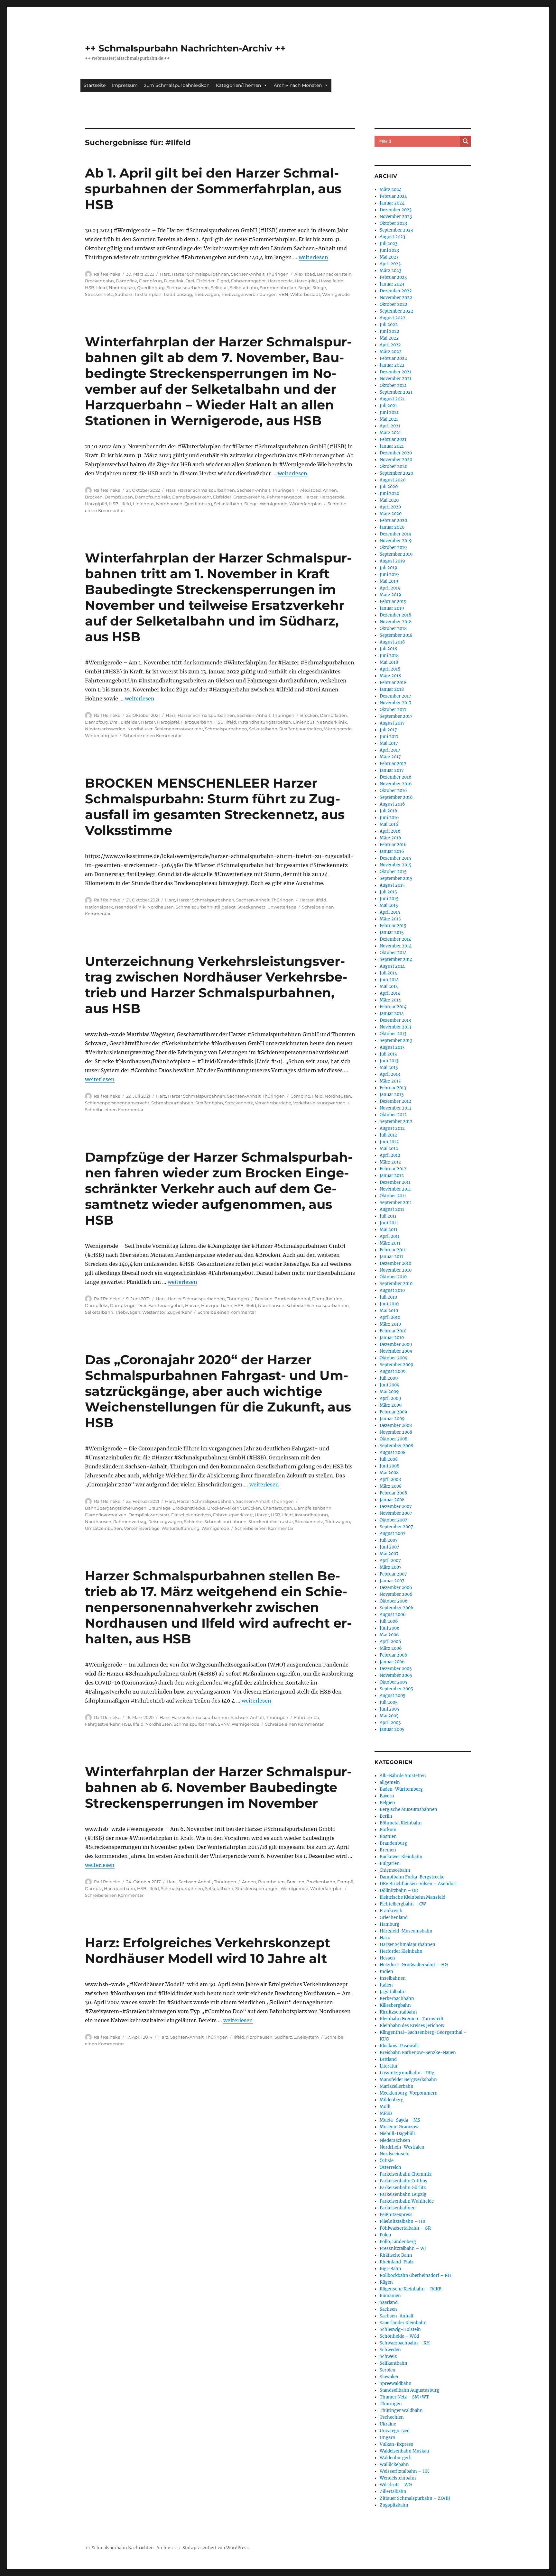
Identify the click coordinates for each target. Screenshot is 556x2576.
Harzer (310, 497)
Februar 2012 (393, 1169)
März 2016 (390, 838)
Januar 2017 (392, 770)
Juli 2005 (389, 1702)
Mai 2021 (389, 419)
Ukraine (388, 2424)
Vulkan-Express (396, 2444)
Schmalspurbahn (194, 907)
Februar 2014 (393, 1007)
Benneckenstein (334, 274)
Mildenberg (392, 2100)
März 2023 (390, 271)
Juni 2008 (389, 1466)
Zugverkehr (180, 1312)
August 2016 (392, 804)
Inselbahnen (393, 1978)
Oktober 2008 (394, 1439)
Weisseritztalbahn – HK (404, 2471)
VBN (283, 294)
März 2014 (390, 1000)
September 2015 (396, 878)
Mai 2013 (389, 1068)
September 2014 (396, 959)
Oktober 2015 (393, 872)
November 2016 (396, 784)
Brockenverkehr (224, 1508)
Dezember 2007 (396, 1507)
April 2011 (390, 1236)
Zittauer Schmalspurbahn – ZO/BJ (415, 2498)
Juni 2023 (389, 250)
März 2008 (391, 1486)
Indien (386, 1972)
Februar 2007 (393, 1574)
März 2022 (391, 352)
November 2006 (396, 1594)
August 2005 (393, 1696)
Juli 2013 (388, 1054)
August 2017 (392, 723)
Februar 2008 (393, 1493)
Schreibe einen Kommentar (153, 735)
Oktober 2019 (393, 548)
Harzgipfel (306, 281)
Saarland (389, 2302)
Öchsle (387, 2161)
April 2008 (390, 1480)
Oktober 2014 (393, 953)
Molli (385, 2107)
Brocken (94, 497)
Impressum (125, 85)
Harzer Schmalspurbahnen (200, 274)
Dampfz (93, 1888)
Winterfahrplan (306, 504)
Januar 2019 (392, 608)
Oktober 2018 (393, 629)
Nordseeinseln (395, 2154)
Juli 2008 (389, 1459)
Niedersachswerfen (105, 729)
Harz (165, 274)
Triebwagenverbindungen (249, 294)
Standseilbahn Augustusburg (409, 2390)
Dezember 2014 (395, 939)
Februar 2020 (393, 521)
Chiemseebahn (395, 1870)
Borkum (388, 1830)
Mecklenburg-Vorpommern (409, 2093)
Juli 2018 (388, 649)
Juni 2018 (389, 656)
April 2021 (390, 426)
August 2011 (392, 1209)
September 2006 (397, 1608)
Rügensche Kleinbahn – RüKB (411, 2289)
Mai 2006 (389, 1635)
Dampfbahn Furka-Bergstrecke (412, 1877)
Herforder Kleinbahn (401, 1951)
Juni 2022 (389, 331)
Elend (223, 281)
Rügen (386, 2282)
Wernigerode (336, 294)
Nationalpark (99, 907)
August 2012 (392, 1128)
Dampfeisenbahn (313, 1508)
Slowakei (389, 2377)
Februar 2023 (393, 277)
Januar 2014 (392, 1014)
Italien (386, 1985)
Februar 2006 (394, 1655)
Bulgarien (390, 1863)
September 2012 (396, 1122)
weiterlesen (313, 257)
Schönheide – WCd (399, 2336)
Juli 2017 (388, 730)
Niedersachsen (395, 2140)
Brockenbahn (99, 281)
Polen (385, 2235)
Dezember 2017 (395, 696)
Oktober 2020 (394, 466)
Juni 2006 (390, 1628)
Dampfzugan (119, 497)
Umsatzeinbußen (103, 1528)
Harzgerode (280, 281)
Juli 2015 (388, 892)
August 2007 (393, 1534)
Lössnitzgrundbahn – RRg (407, 2073)
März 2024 (391, 190)
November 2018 (396, 622)
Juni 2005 (389, 1709)
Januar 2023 (392, 284)
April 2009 (390, 1398)
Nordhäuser (140, 729)
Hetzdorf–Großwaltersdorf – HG (414, 1965)
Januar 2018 (392, 689)
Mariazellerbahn (397, 2086)
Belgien (387, 1803)
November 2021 (396, 379)
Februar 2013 (393, 1088)
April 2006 (390, 1642)
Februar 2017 (393, 764)
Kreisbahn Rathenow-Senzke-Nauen (418, 2053)
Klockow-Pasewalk (399, 2046)
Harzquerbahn (197, 722)
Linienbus (144, 504)
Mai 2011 (389, 1230)
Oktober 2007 (394, 1520)
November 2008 (396, 1432)
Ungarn (388, 2438)
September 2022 (396, 311)
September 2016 (396, 797)
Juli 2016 (389, 811)
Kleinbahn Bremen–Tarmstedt (412, 2019)
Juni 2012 (389, 1142)
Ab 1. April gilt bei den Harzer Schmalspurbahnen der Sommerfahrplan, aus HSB (213, 189)
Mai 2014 (389, 987)
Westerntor (154, 1312)
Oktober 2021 (393, 385)
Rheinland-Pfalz (397, 2262)
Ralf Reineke (107, 274)
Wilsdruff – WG (396, 2485)
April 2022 (390, 345)
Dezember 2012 (395, 1101)
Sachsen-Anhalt (248, 274)
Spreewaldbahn (396, 2384)
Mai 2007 (389, 1554)
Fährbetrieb (307, 1717)
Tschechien (392, 2417)
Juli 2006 (389, 1621)
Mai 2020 (389, 500)
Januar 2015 (392, 932)
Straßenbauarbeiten (301, 729)
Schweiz (388, 2357)
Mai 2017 (389, 743)
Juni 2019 (389, 575)
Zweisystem (306, 2037)
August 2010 (392, 1290)
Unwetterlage (282, 907)
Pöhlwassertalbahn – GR (405, 2228)
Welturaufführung (181, 1528)
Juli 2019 (389, 568)
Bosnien (388, 1836)
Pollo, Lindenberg (398, 2242)
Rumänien (390, 2296)
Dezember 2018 (395, 615)
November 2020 (396, 460)
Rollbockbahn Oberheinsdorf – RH (415, 2275)
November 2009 (396, 1351)
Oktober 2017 (393, 710)
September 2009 (397, 1365)
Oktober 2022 (394, 304)
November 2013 (395, 1027)
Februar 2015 (393, 926)
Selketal (219, 288)
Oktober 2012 (393, 1115)
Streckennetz (99, 294)
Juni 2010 (389, 1304)
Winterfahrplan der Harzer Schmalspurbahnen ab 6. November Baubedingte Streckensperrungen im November (218, 1787)
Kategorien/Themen (238, 85)
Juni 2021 (389, 412)
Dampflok (126, 281)
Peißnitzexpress (396, 2215)
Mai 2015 (389, 905)
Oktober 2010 (393, 1277)
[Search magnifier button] (466, 141)
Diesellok (174, 281)
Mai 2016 (389, 824)
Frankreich (391, 1911)
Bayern (387, 1796)
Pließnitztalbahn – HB (403, 2221)
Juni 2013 (389, 1061)
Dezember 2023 (396, 210)
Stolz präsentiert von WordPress (216, 2548)
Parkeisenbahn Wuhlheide (407, 2201)
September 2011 (396, 1203)
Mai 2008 (389, 1473)
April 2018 (390, 669)
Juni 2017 (389, 737)
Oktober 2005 (394, 1682)
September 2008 (396, 1446)
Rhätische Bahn (396, 2255)
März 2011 (390, 1243)
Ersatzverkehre (249, 497)
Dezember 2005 (396, 1669)
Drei (190, 281)
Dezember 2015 (395, 858)
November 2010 (396, 1270)
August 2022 (393, 318)
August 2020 (393, 480)
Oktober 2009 (394, 1358)
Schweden (390, 2350)
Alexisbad (305, 274)
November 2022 (396, 298)
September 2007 (396, 1527)
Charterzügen (278, 1508)
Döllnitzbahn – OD (399, 1891)
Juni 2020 (389, 493)
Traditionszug (178, 294)
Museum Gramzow (399, 2127)
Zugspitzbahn (394, 2505)
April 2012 (390, 1155)
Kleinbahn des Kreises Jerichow (412, 2026)
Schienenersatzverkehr (179, 729)
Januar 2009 (392, 1419)
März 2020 (391, 514)
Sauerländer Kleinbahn (403, 2323)
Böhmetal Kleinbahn (401, 1823)
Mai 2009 (389, 1392)
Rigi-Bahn (390, 2269)
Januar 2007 (392, 1581)
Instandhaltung (311, 1515)
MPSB (386, 2113)
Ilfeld (102, 288)
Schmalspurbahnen (188, 288)
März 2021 (390, 433)
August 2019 (392, 561)
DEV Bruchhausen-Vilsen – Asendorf (418, 1884)
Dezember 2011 (395, 1182)
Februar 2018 (393, 683)
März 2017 (390, 757)
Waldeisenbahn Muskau (404, 2451)
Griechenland (394, 1918)
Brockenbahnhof (292, 1299)
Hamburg (389, 1924)
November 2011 (395, 1189)
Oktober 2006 (394, 1601)
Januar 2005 (392, 1729)
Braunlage (159, 1508)
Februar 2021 (393, 439)
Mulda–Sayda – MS (400, 2120)
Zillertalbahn (393, 2492)
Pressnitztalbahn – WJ (403, 2248)
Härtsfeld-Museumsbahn (406, 1931)
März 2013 (390, 1081)
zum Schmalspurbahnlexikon (177, 85)
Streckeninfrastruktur (271, 1521)
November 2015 (396, 865)
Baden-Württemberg (401, 1789)
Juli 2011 (388, 1216)
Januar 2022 (392, 365)
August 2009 (393, 1371)
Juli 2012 (388, 1135)
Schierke (296, 1305)
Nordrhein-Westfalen (402, 2147)
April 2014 (390, 993)
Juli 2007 (389, 1540)
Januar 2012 (392, 1176)
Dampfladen (333, 715)
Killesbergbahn (395, 2005)
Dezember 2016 (396, 777)
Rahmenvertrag (130, 1521)
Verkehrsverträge (142, 1528)
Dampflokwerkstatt (149, 1515)
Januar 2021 (392, 446)
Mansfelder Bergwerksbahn (408, 2080)
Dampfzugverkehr (192, 497)
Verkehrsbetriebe (273, 1103)
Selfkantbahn (394, 2363)
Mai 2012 (389, 1149)
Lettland (388, 2059)
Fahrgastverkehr (102, 1724)
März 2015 (390, 919)
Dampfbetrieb (327, 1299)
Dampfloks (97, 1305)
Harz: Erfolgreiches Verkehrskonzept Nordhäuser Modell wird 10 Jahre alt (208, 1950)
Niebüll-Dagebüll (397, 2134)
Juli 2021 (388, 406)
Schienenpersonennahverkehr (117, 1103)
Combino (300, 1096)
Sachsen (388, 2309)
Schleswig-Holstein (400, 2329)
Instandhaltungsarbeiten (265, 722)
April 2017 (390, 750)
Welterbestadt (305, 294)
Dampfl (345, 1882)
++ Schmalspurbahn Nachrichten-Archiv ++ (185, 48)
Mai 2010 (389, 1311)
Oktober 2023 (393, 223)
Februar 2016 (393, 845)
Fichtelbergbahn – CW (403, 1904)
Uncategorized (395, 2431)
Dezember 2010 (395, 1263)
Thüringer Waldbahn (401, 2411)
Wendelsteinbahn (398, 2478)
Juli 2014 (388, 973)
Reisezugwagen (165, 1521)
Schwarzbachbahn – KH (405, 2343)
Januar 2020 (392, 527)
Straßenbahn (209, 1103)
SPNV (224, 1724)
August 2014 (392, 966)
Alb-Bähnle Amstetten (403, 1776)
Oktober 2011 (393, 1196)
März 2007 (391, 1567)
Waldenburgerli (396, 2458)
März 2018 (390, 676)
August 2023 (392, 237)
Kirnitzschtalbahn (398, 2012)
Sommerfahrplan (278, 288)
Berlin (386, 1816)
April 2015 (390, 912)
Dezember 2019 (396, 534)
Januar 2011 (391, 1257)
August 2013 (392, 1047)
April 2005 (390, 1723)
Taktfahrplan (148, 294)
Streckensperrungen (257, 1888)
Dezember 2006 (396, 1588)
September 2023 (396, 230)
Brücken (252, 1508)
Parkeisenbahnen (398, 2208)
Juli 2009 (389, 1378)
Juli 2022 (389, 325)
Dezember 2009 (396, 1344)
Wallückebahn (394, 2465)
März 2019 (390, 595)
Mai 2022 (389, 338)
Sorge (304, 288)
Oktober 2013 (393, 1034)
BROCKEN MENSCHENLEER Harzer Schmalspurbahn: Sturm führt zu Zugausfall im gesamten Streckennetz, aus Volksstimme (215, 807)
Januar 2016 (392, 851)
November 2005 (396, 1675)
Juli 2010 (388, 1297)
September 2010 (396, 1284)
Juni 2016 (389, 818)
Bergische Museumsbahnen (408, 1809)
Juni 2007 (389, 1547)
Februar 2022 (393, 358)
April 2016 (390, 831)
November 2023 (396, 217)
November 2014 (396, 946)
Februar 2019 (393, 602)
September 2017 (396, 716)
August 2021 (392, 399)
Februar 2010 (393, 1331)
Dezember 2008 (396, 1425)
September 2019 (396, 554)
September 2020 (396, 473)
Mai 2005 (389, 1716)
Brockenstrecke (189, 1508)
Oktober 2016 (393, 791)
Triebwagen (207, 294)
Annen (330, 490)
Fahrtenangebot (248, 281)
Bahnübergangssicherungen (116, 1508)
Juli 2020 (389, 487)
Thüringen (278, 274)
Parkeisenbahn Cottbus (403, 2181)
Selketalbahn (244, 288)
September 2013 (396, 1041)
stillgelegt (225, 907)
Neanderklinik (332, 722)
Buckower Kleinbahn (401, 1857)
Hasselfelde (331, 281)
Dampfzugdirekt (153, 497)
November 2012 (396, 1108)
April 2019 (390, 588)
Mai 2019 (389, 581)
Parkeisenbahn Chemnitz (406, 2174)
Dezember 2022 (396, 291)
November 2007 (396, 1513)
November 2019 (396, 541)
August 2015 (392, 885)
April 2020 (390, 507)
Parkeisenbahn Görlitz (403, 2188)
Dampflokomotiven (106, 1515)
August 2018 (392, 642)
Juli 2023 (389, 244)
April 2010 (390, 1317)
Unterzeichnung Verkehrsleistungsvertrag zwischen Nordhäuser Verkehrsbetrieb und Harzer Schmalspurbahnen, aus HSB (216, 985)
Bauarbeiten (271, 1882)
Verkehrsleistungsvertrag (319, 1103)
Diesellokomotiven (191, 1515)
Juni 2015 (389, 899)
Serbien (388, 2370)
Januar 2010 (392, 1338)
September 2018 (396, 635)
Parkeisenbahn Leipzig (403, 2194)
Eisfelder (205, 281)
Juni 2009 (390, 1385)
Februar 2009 (394, 1412)
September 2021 (396, 392)
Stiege (319, 288)
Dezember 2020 (396, 453)
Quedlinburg (151, 288)
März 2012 (390, 1162)
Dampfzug (150, 281)
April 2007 (390, 1561)
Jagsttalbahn (393, 1992)
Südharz (124, 294)
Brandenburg (393, 1843)
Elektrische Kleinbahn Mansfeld (412, 1897)
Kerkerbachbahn (397, 1999)
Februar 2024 (393, 196)
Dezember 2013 (395, 1020)
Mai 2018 (389, 662)
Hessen (387, 1958)
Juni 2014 (389, 980)
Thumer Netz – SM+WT (404, 2397)
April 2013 (390, 1074)
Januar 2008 (392, 1500)
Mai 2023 (389, 257)
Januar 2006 (392, 1662)
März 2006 (391, 1648)
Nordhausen (122, 288)
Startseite (95, 85)
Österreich (390, 2167)
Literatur (389, 2066)
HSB (90, 288)
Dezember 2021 (395, 372)
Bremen (388, 1850)
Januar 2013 (392, 1095)
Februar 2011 (393, 1250)
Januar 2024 (392, 203)
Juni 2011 (389, 1223)
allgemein (390, 1782)
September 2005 (396, 1689)
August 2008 (393, 1452)
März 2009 (391, 1405)
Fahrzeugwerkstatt (233, 1515)
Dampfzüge (123, 1305)
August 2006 (393, 1615)
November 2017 (396, 703)
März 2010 (390, 1324)
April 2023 (390, 264)
